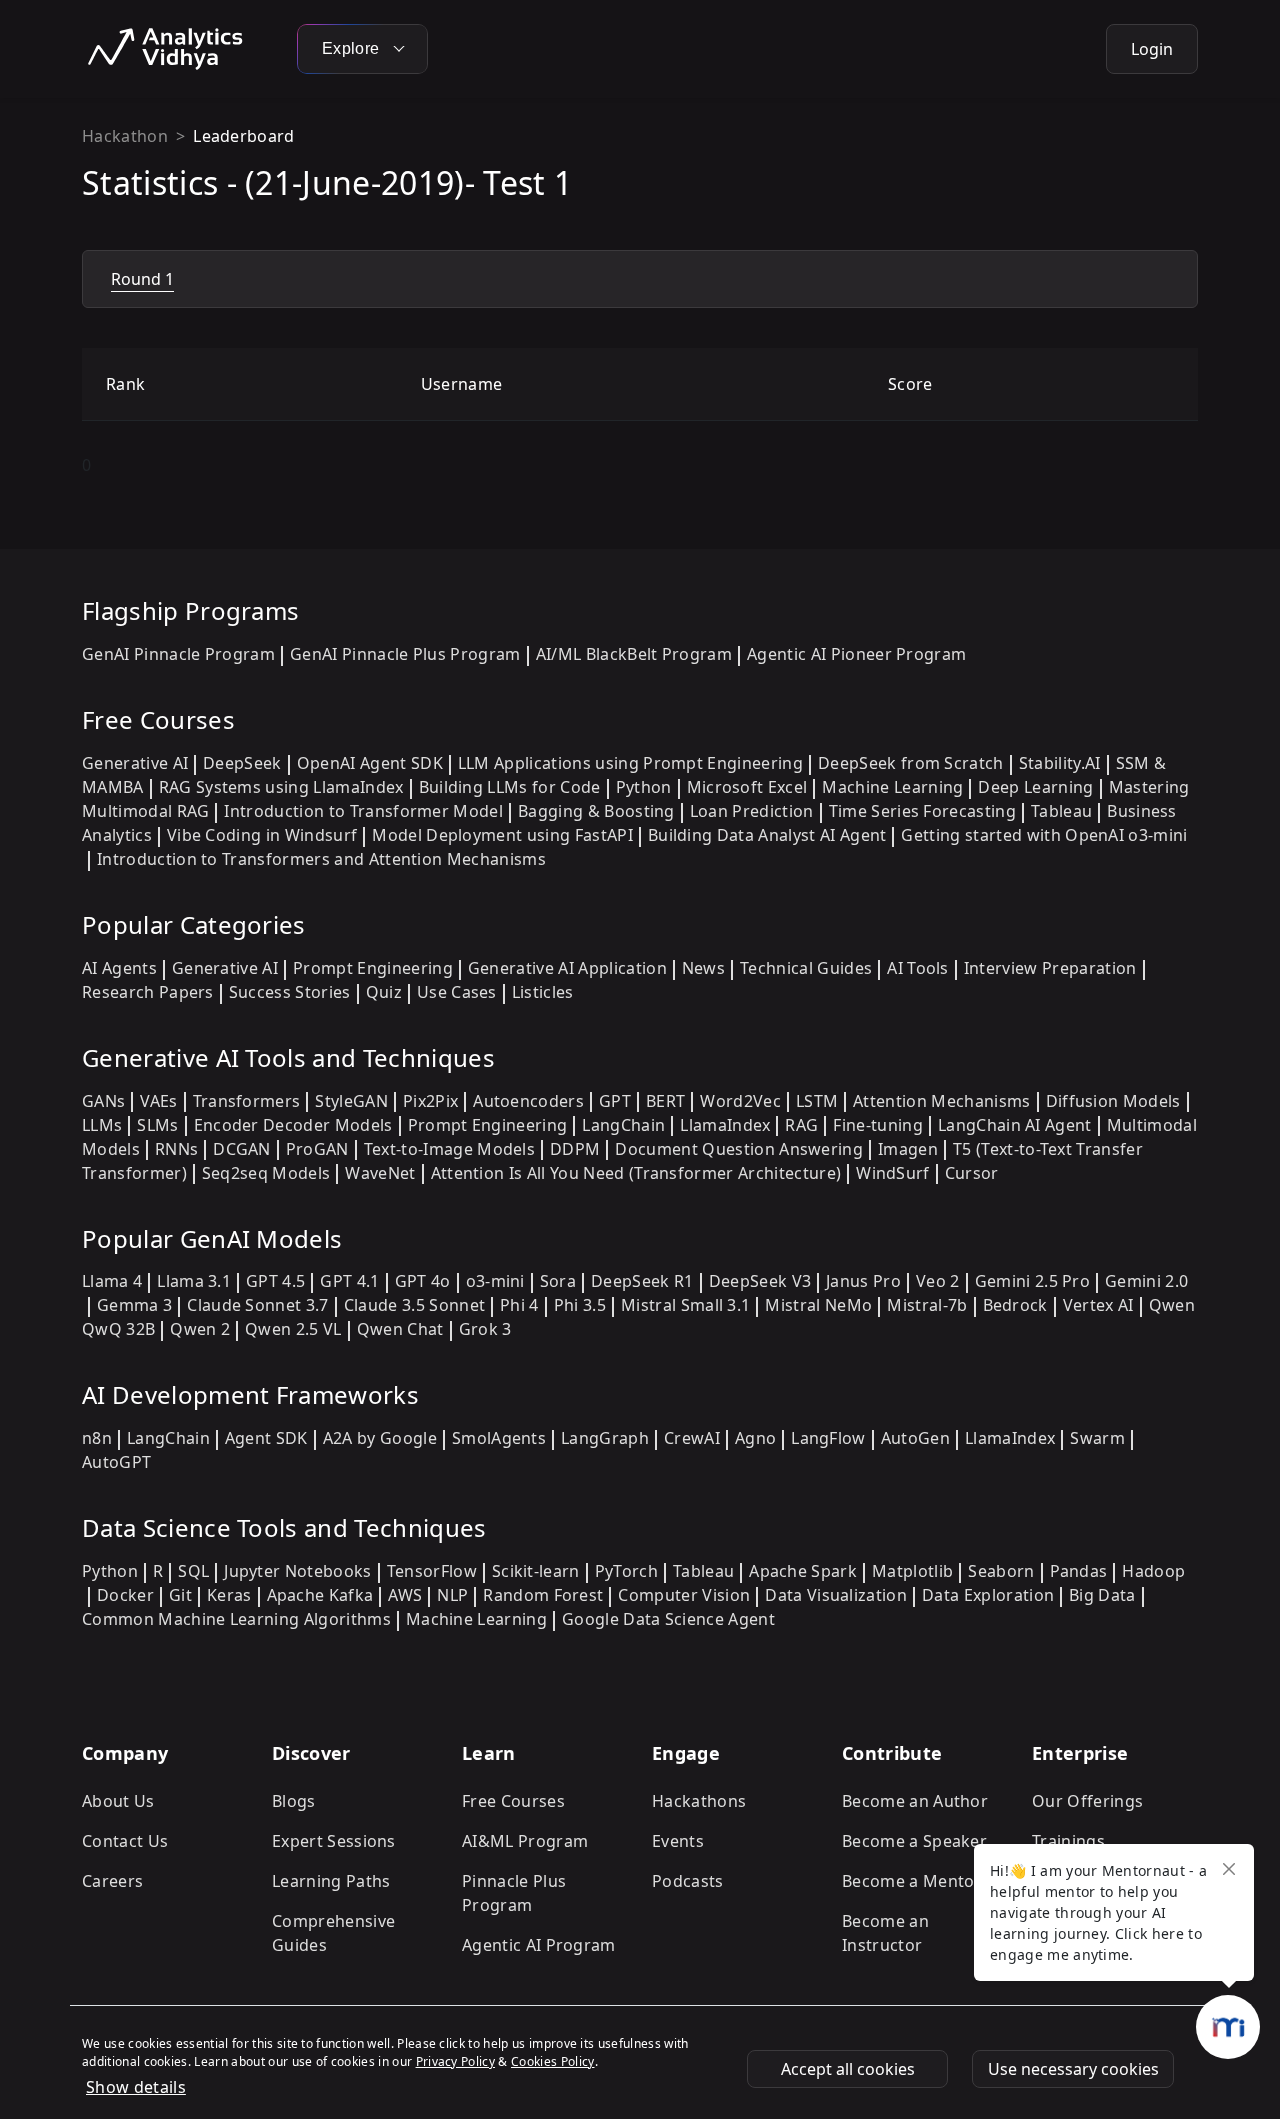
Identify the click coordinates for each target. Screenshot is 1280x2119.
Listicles (543, 992)
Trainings (1068, 1841)
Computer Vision (684, 1595)
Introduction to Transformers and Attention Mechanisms (321, 859)
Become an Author (915, 1801)
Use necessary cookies (1073, 2069)
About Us (118, 1801)
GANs (103, 1101)
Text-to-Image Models (449, 1149)
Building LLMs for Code (510, 787)
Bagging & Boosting (596, 811)
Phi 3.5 (580, 1305)
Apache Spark (803, 1571)
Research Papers (148, 992)
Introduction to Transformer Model (363, 811)
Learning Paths (331, 1881)
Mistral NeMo (818, 1305)
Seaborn (1001, 1571)
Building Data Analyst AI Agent (767, 835)
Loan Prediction (752, 811)
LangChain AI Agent (1015, 1125)
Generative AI (135, 763)
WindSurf (893, 1173)
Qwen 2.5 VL (293, 1329)
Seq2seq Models (266, 1173)
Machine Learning (892, 787)
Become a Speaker (914, 1841)
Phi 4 (519, 1305)
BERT (665, 1101)
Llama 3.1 (194, 1281)
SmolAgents (499, 1438)
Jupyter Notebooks (297, 1571)
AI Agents (119, 968)
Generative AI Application (567, 968)
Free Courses (513, 1801)
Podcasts (688, 1881)
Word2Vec (740, 1101)
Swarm (1097, 1438)
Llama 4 (112, 1281)
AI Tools (918, 968)
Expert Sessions (334, 1841)
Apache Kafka (320, 1595)
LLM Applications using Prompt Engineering (630, 763)
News (703, 968)
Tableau (1061, 811)
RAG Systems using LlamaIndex (281, 787)
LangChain (623, 1125)
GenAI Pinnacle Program (178, 654)
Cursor (972, 1173)
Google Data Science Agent (668, 1619)
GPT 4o (423, 1281)
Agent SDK (266, 1438)
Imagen (908, 1149)
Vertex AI (1098, 1305)
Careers (112, 1881)
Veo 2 (938, 1281)
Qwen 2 (200, 1329)
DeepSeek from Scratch (911, 763)
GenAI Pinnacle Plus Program (405, 654)
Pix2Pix (430, 1101)
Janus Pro (863, 1281)
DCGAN (242, 1149)
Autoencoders (528, 1101)
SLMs (157, 1125)
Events (678, 1841)
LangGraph (605, 1438)
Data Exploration (988, 1595)
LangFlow (828, 1438)
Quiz (384, 992)
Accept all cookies (848, 2069)
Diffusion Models (1113, 1101)
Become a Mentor (912, 1881)
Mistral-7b (927, 1305)
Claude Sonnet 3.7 (257, 1305)
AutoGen (915, 1438)
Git (180, 1595)
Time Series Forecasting (922, 811)
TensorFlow (432, 1571)
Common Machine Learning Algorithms (236, 1619)
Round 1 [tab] (142, 279)
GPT (615, 1101)
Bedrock (1015, 1305)
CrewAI (692, 1438)
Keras (229, 1595)
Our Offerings (1087, 1801)
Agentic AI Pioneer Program (856, 654)
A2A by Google (380, 1438)
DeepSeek (242, 763)
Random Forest (543, 1595)
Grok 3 (485, 1329)
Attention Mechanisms (941, 1101)
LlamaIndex (725, 1125)
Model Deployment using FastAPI (502, 835)
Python (644, 787)
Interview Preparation (1050, 968)
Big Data (1102, 1595)
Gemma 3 (134, 1305)
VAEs (158, 1101)
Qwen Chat (400, 1329)
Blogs (294, 1801)
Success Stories (290, 992)
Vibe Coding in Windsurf (262, 835)
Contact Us (125, 1841)
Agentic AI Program (539, 1945)
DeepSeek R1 (642, 1281)
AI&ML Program (525, 1841)
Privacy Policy (455, 2061)
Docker (125, 1595)
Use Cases (457, 992)
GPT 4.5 (275, 1281)
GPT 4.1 (349, 1281)
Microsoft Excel (747, 787)
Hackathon (125, 136)
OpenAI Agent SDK (370, 763)
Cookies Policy (552, 2061)
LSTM (817, 1101)
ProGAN (317, 1149)
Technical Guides (806, 968)
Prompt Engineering (373, 968)
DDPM (575, 1149)
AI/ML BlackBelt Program (634, 654)
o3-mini (495, 1281)
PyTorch (626, 1571)
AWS (405, 1595)
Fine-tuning (878, 1125)
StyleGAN (351, 1101)
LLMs (102, 1125)
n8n (97, 1438)
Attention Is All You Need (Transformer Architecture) (636, 1173)
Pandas (1079, 1571)
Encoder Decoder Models (293, 1125)
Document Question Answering (739, 1149)
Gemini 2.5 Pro (1032, 1281)
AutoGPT (116, 1462)
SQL (193, 1571)
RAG (801, 1125)
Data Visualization (836, 1595)
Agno (755, 1438)
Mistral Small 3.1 (685, 1305)
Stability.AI (1060, 763)
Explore (353, 48)
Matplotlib (912, 1571)
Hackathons (699, 1801)
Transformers (247, 1101)
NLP (452, 1595)
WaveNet (380, 1173)
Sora (558, 1281)
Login (1152, 49)
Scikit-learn (536, 1571)
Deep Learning (1035, 787)
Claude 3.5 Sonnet (414, 1305)
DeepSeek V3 (760, 1281)
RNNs (176, 1149)
